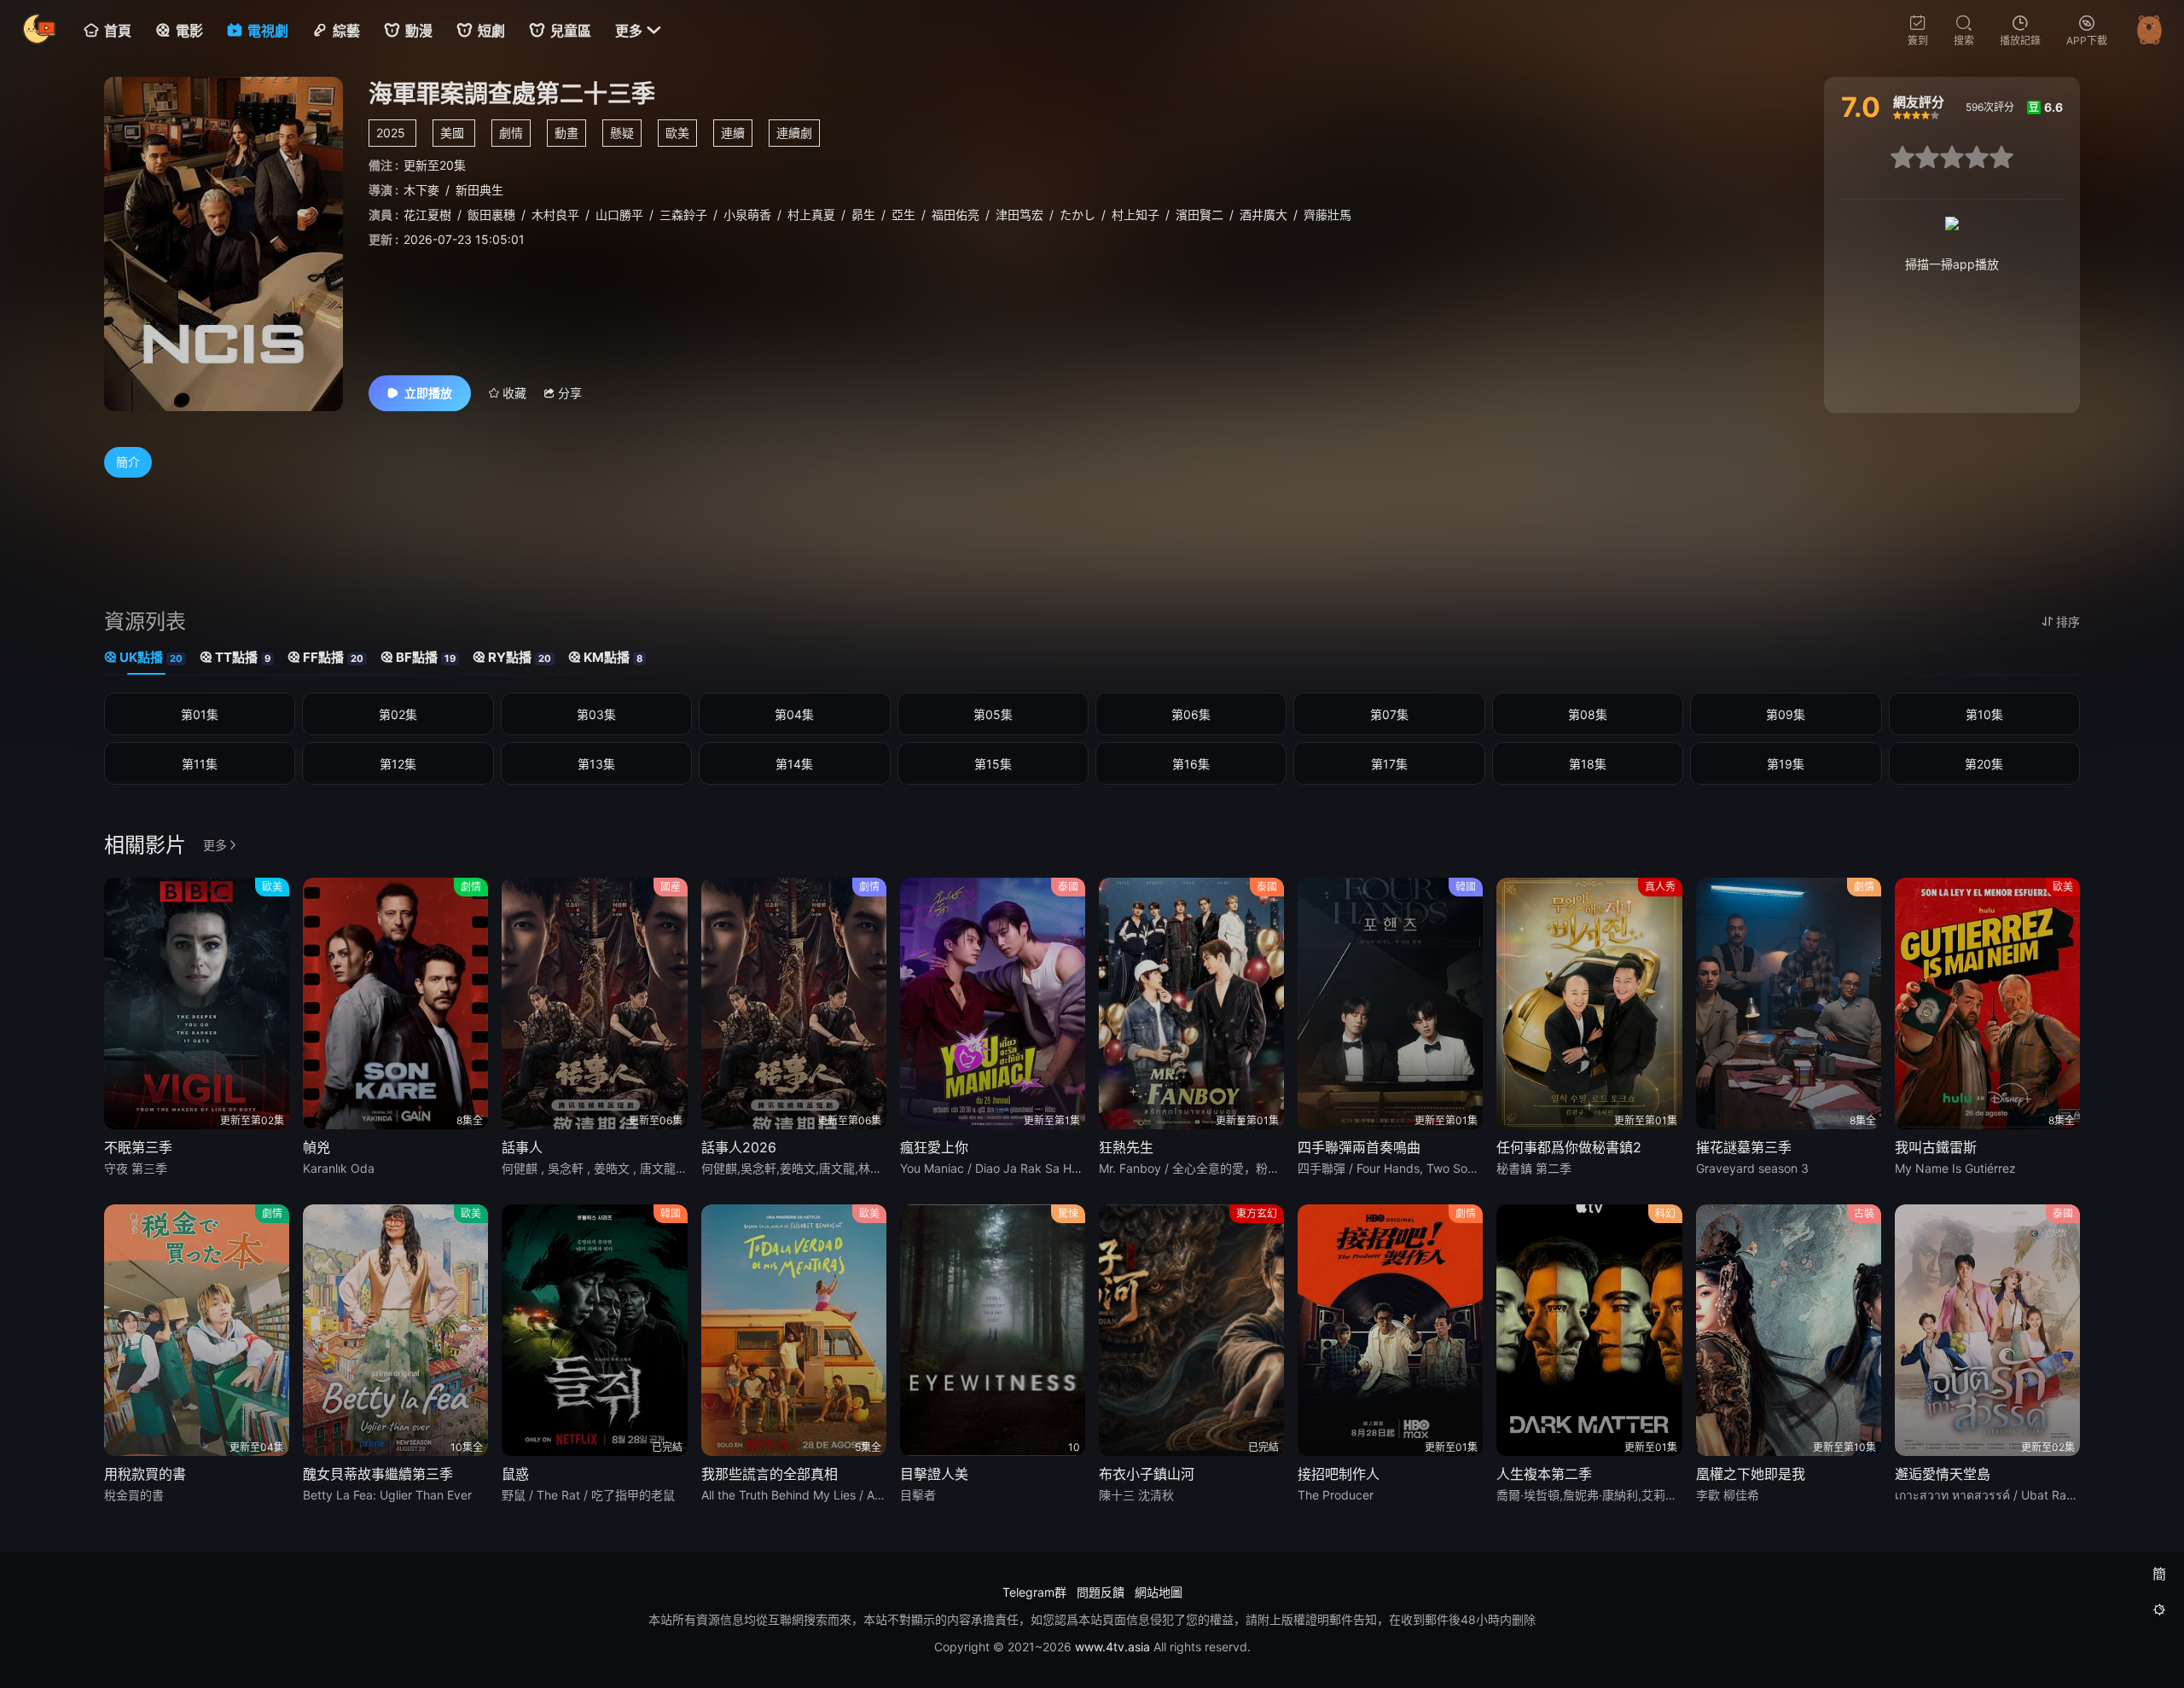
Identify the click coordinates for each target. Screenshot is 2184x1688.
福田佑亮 (955, 215)
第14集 (794, 764)
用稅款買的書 (145, 1474)
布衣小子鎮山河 (1147, 1474)
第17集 (1389, 764)
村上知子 (1136, 215)
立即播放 (428, 393)
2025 (391, 133)
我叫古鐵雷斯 (1936, 1147)
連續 (733, 133)
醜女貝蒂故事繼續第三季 (378, 1474)
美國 (452, 133)
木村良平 (555, 215)
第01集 (200, 714)
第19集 (1786, 764)
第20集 (1984, 764)
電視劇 (268, 31)
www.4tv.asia (1112, 1647)
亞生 (903, 215)
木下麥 (421, 190)
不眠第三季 (138, 1147)
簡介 (128, 462)
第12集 (398, 764)
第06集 (1191, 714)
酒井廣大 (1263, 215)
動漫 (419, 31)
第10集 (1984, 714)
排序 (2068, 621)
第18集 (1588, 764)
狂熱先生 (1126, 1147)
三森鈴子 (683, 215)
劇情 (511, 133)
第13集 (596, 764)
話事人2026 (739, 1147)
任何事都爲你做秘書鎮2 (1569, 1147)
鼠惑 (515, 1474)
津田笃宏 (1019, 215)
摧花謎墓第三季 (1744, 1147)
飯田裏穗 (491, 215)
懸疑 (622, 133)
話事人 (522, 1147)
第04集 (794, 714)
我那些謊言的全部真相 (770, 1474)
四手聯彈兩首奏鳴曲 (1359, 1147)
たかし (1077, 215)
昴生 (863, 215)
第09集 (1786, 714)
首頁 (118, 31)
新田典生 (479, 190)
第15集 (993, 764)
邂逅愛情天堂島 (1943, 1474)
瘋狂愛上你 (934, 1147)
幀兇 (317, 1147)
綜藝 (346, 31)
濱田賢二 (1199, 215)
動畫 (566, 133)
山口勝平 (619, 215)
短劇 (491, 31)
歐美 (677, 133)
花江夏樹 (427, 215)
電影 (189, 31)
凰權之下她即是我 (1751, 1474)
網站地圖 (1159, 1592)
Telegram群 (1034, 1592)
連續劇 (794, 133)
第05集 (993, 714)
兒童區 (571, 31)
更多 (638, 31)
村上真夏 (811, 215)
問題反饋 (1101, 1592)
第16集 (1191, 764)
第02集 (398, 714)
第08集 (1588, 714)
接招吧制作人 (1339, 1474)
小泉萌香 (747, 215)
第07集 (1389, 714)
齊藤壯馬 (1327, 215)
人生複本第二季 (1544, 1474)
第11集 (200, 764)
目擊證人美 (934, 1474)
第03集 (596, 714)
